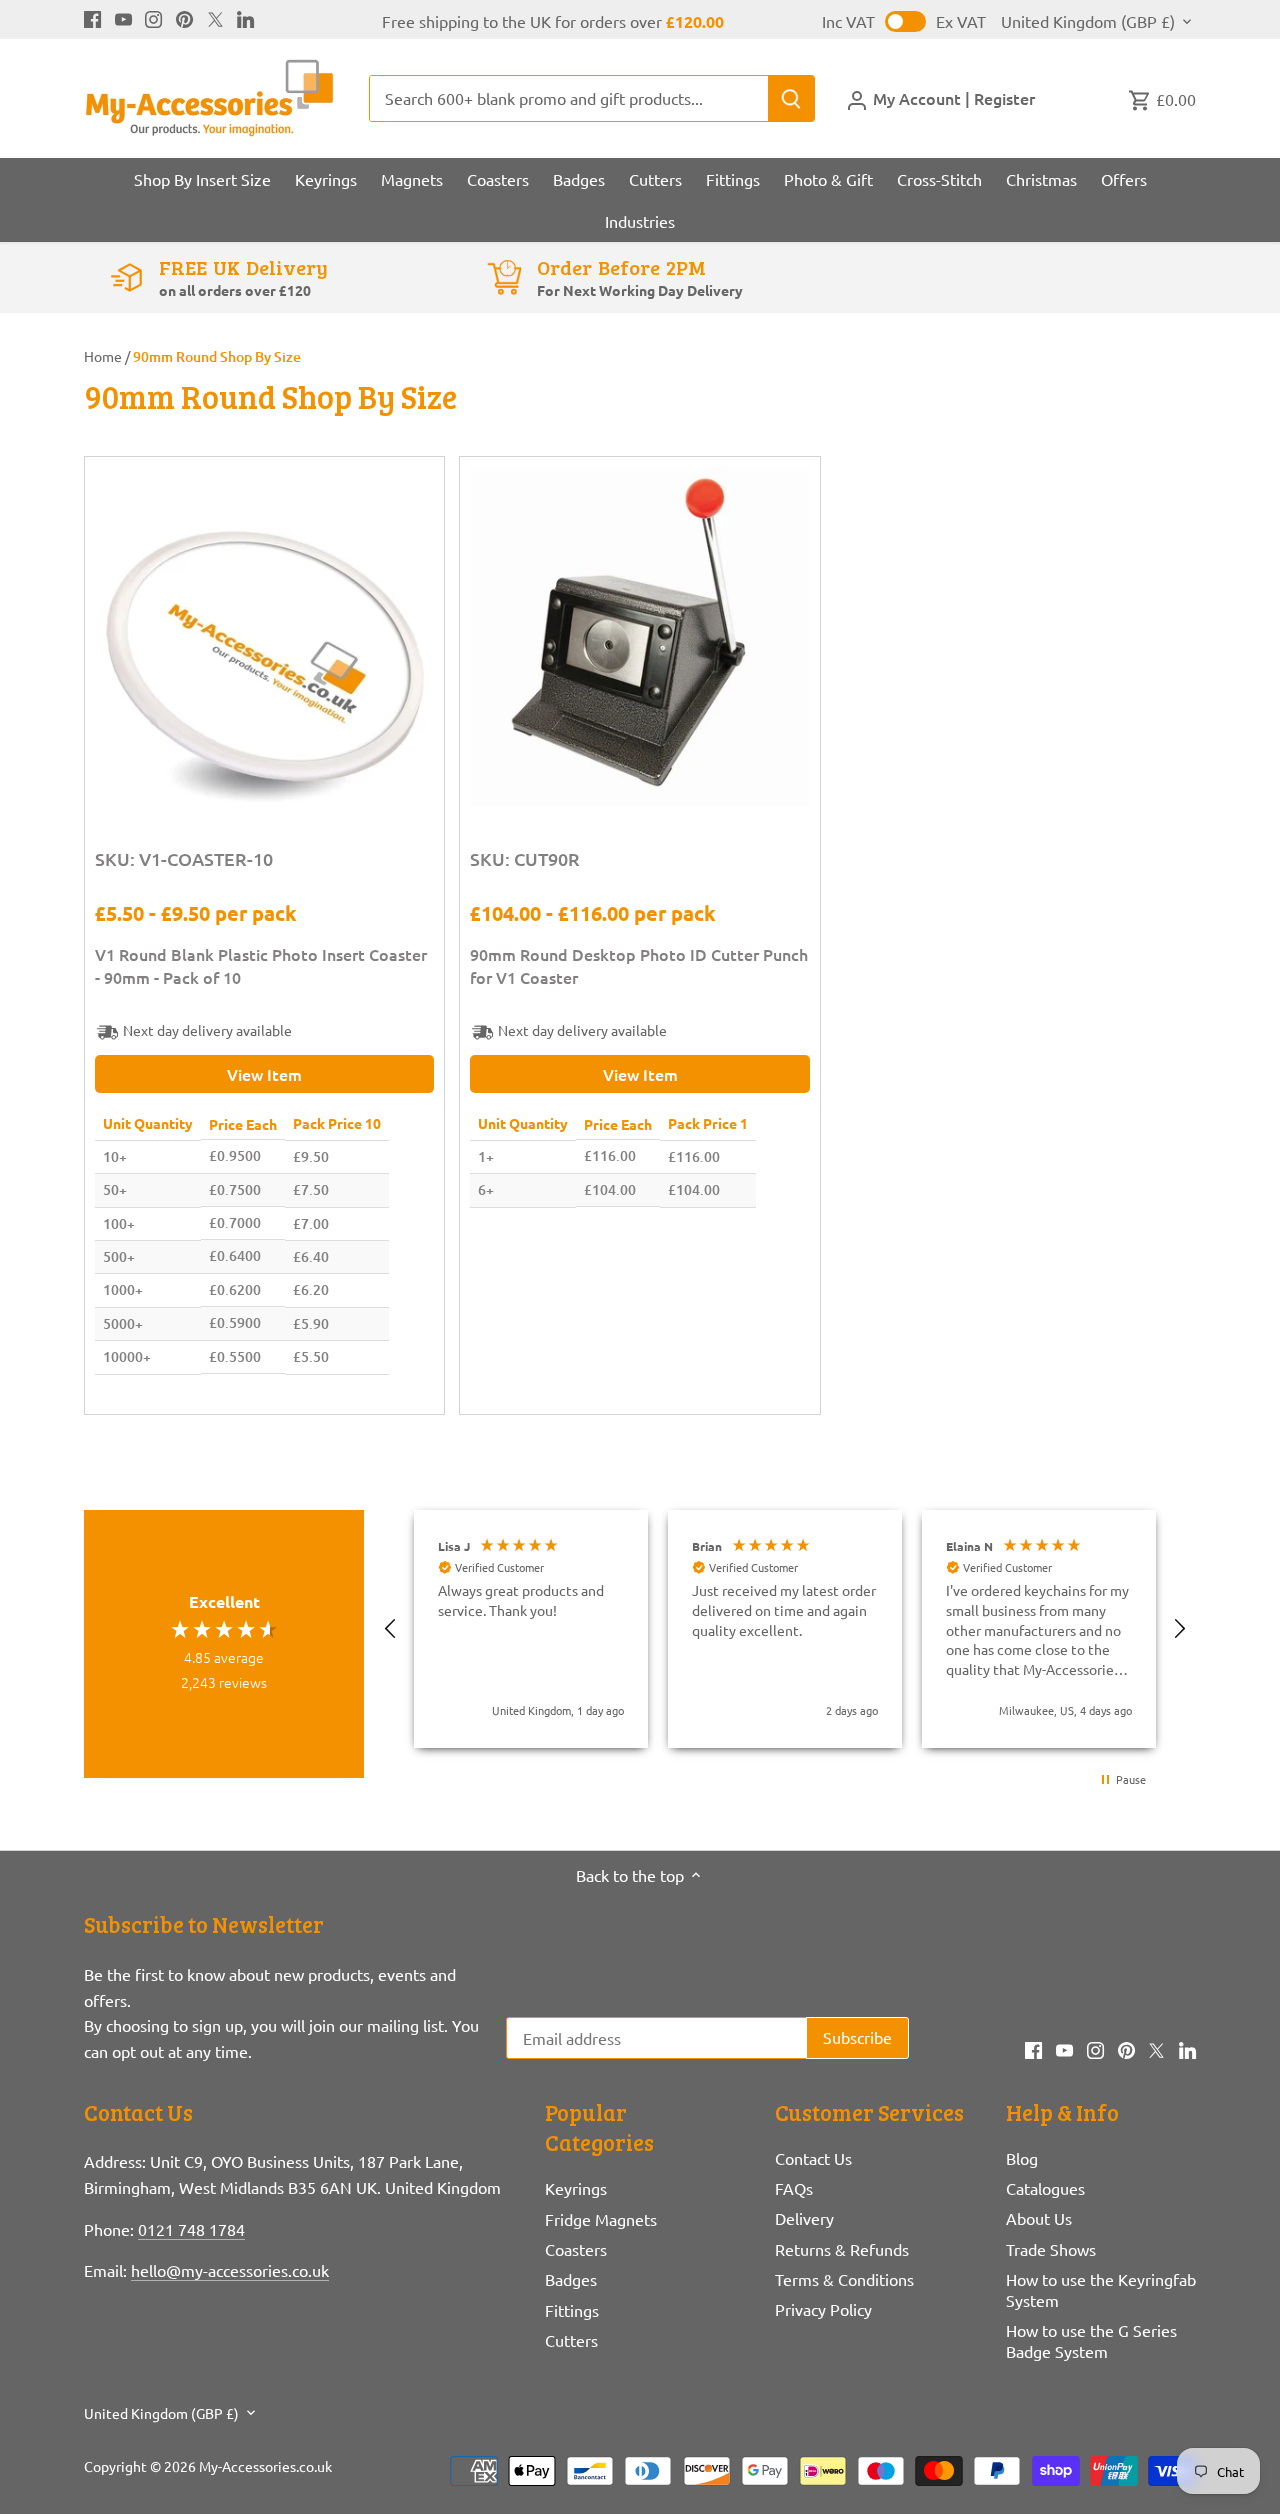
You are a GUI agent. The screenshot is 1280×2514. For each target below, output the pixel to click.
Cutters (571, 2340)
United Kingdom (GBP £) (1088, 21)
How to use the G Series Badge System (1091, 2340)
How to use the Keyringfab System (1101, 2289)
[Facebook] (92, 17)
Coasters (576, 2249)
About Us (1039, 2218)
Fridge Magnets (601, 2219)
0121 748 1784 (191, 2229)
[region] (785, 1629)
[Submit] (791, 98)
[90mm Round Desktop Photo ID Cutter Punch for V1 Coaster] (639, 636)
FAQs (794, 2188)
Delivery (804, 2218)
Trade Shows (1051, 2249)
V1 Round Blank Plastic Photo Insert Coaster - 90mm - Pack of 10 (261, 965)
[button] (391, 1629)
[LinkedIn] (245, 17)
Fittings (572, 2310)
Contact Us (813, 2158)
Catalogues (1045, 2188)
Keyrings (576, 2188)
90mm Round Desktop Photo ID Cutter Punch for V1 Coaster (639, 965)
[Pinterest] (184, 17)
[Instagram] (153, 17)
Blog (1022, 2158)
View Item (264, 1074)
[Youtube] (123, 17)
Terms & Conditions (844, 2279)
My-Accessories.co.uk (265, 2466)
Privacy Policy (823, 2309)
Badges (571, 2279)
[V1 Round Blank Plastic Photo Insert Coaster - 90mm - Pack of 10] (264, 636)
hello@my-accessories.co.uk (230, 2270)
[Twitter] (215, 17)
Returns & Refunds (842, 2249)
